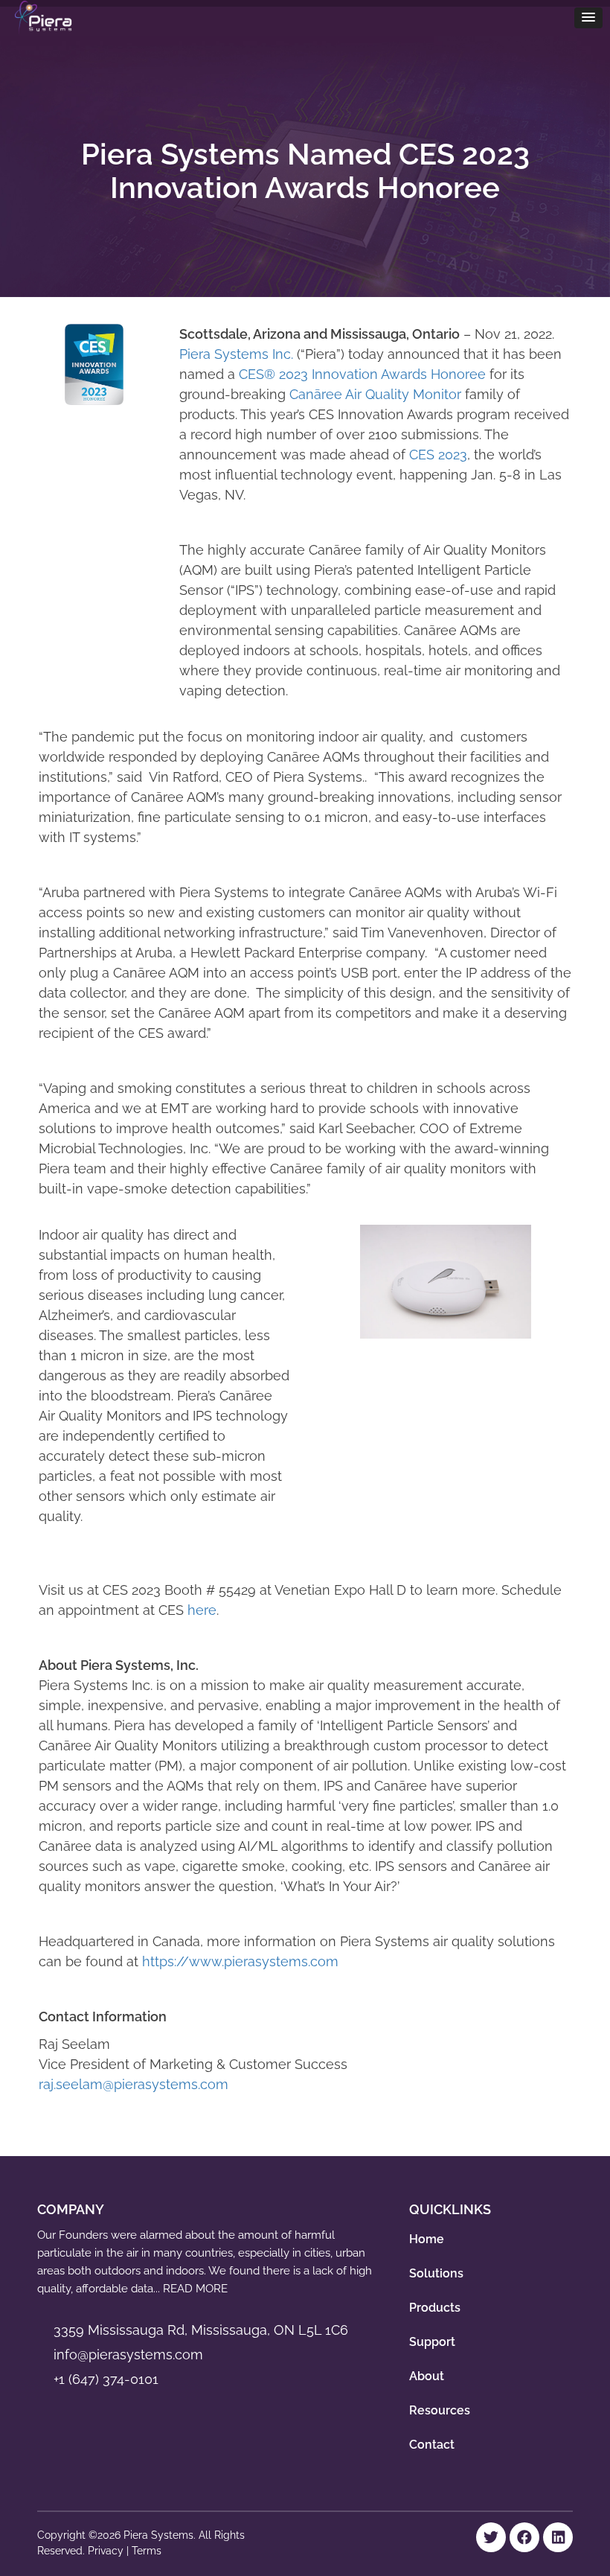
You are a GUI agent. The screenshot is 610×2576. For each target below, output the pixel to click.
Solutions (436, 2273)
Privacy (107, 2551)
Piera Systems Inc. (236, 354)
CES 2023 (438, 455)
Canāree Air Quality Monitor (375, 394)
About (427, 2376)
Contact (432, 2445)
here (202, 1610)
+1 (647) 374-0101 (106, 2379)
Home (427, 2239)
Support (432, 2342)
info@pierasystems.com (128, 2355)
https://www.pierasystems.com (240, 1961)
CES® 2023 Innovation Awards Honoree (362, 374)
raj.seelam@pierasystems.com (134, 2084)
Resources (440, 2410)
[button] (588, 18)
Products (435, 2308)
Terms (147, 2551)
